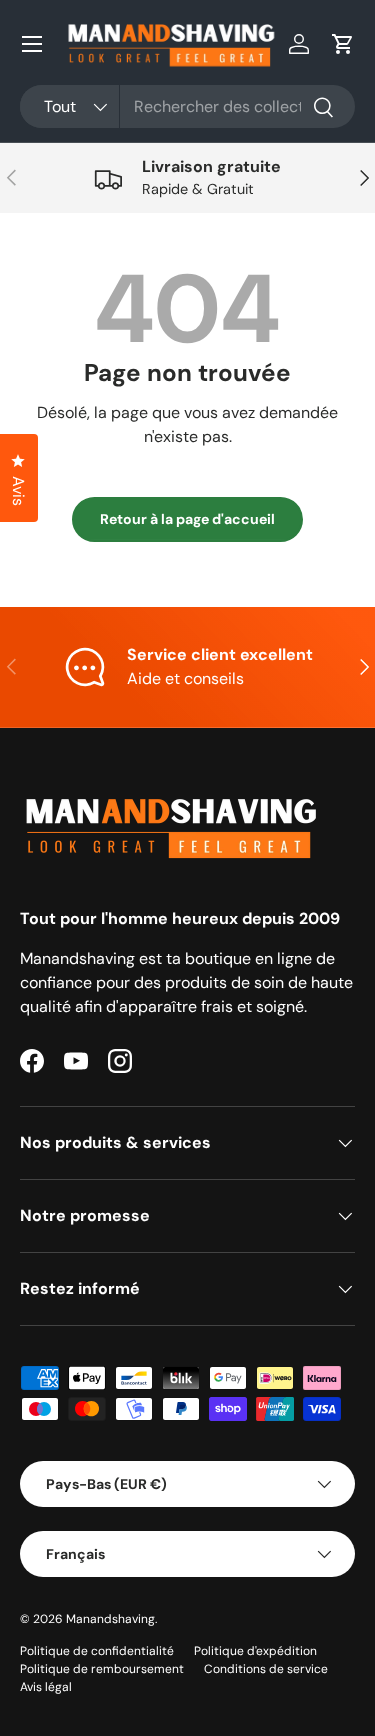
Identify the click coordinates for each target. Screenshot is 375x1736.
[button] (343, 44)
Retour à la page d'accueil (187, 519)
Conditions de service (266, 1669)
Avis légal (46, 1687)
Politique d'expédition (255, 1651)
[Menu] (32, 44)
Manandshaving (110, 1619)
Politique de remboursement (102, 1669)
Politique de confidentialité (97, 1651)
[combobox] (187, 106)
